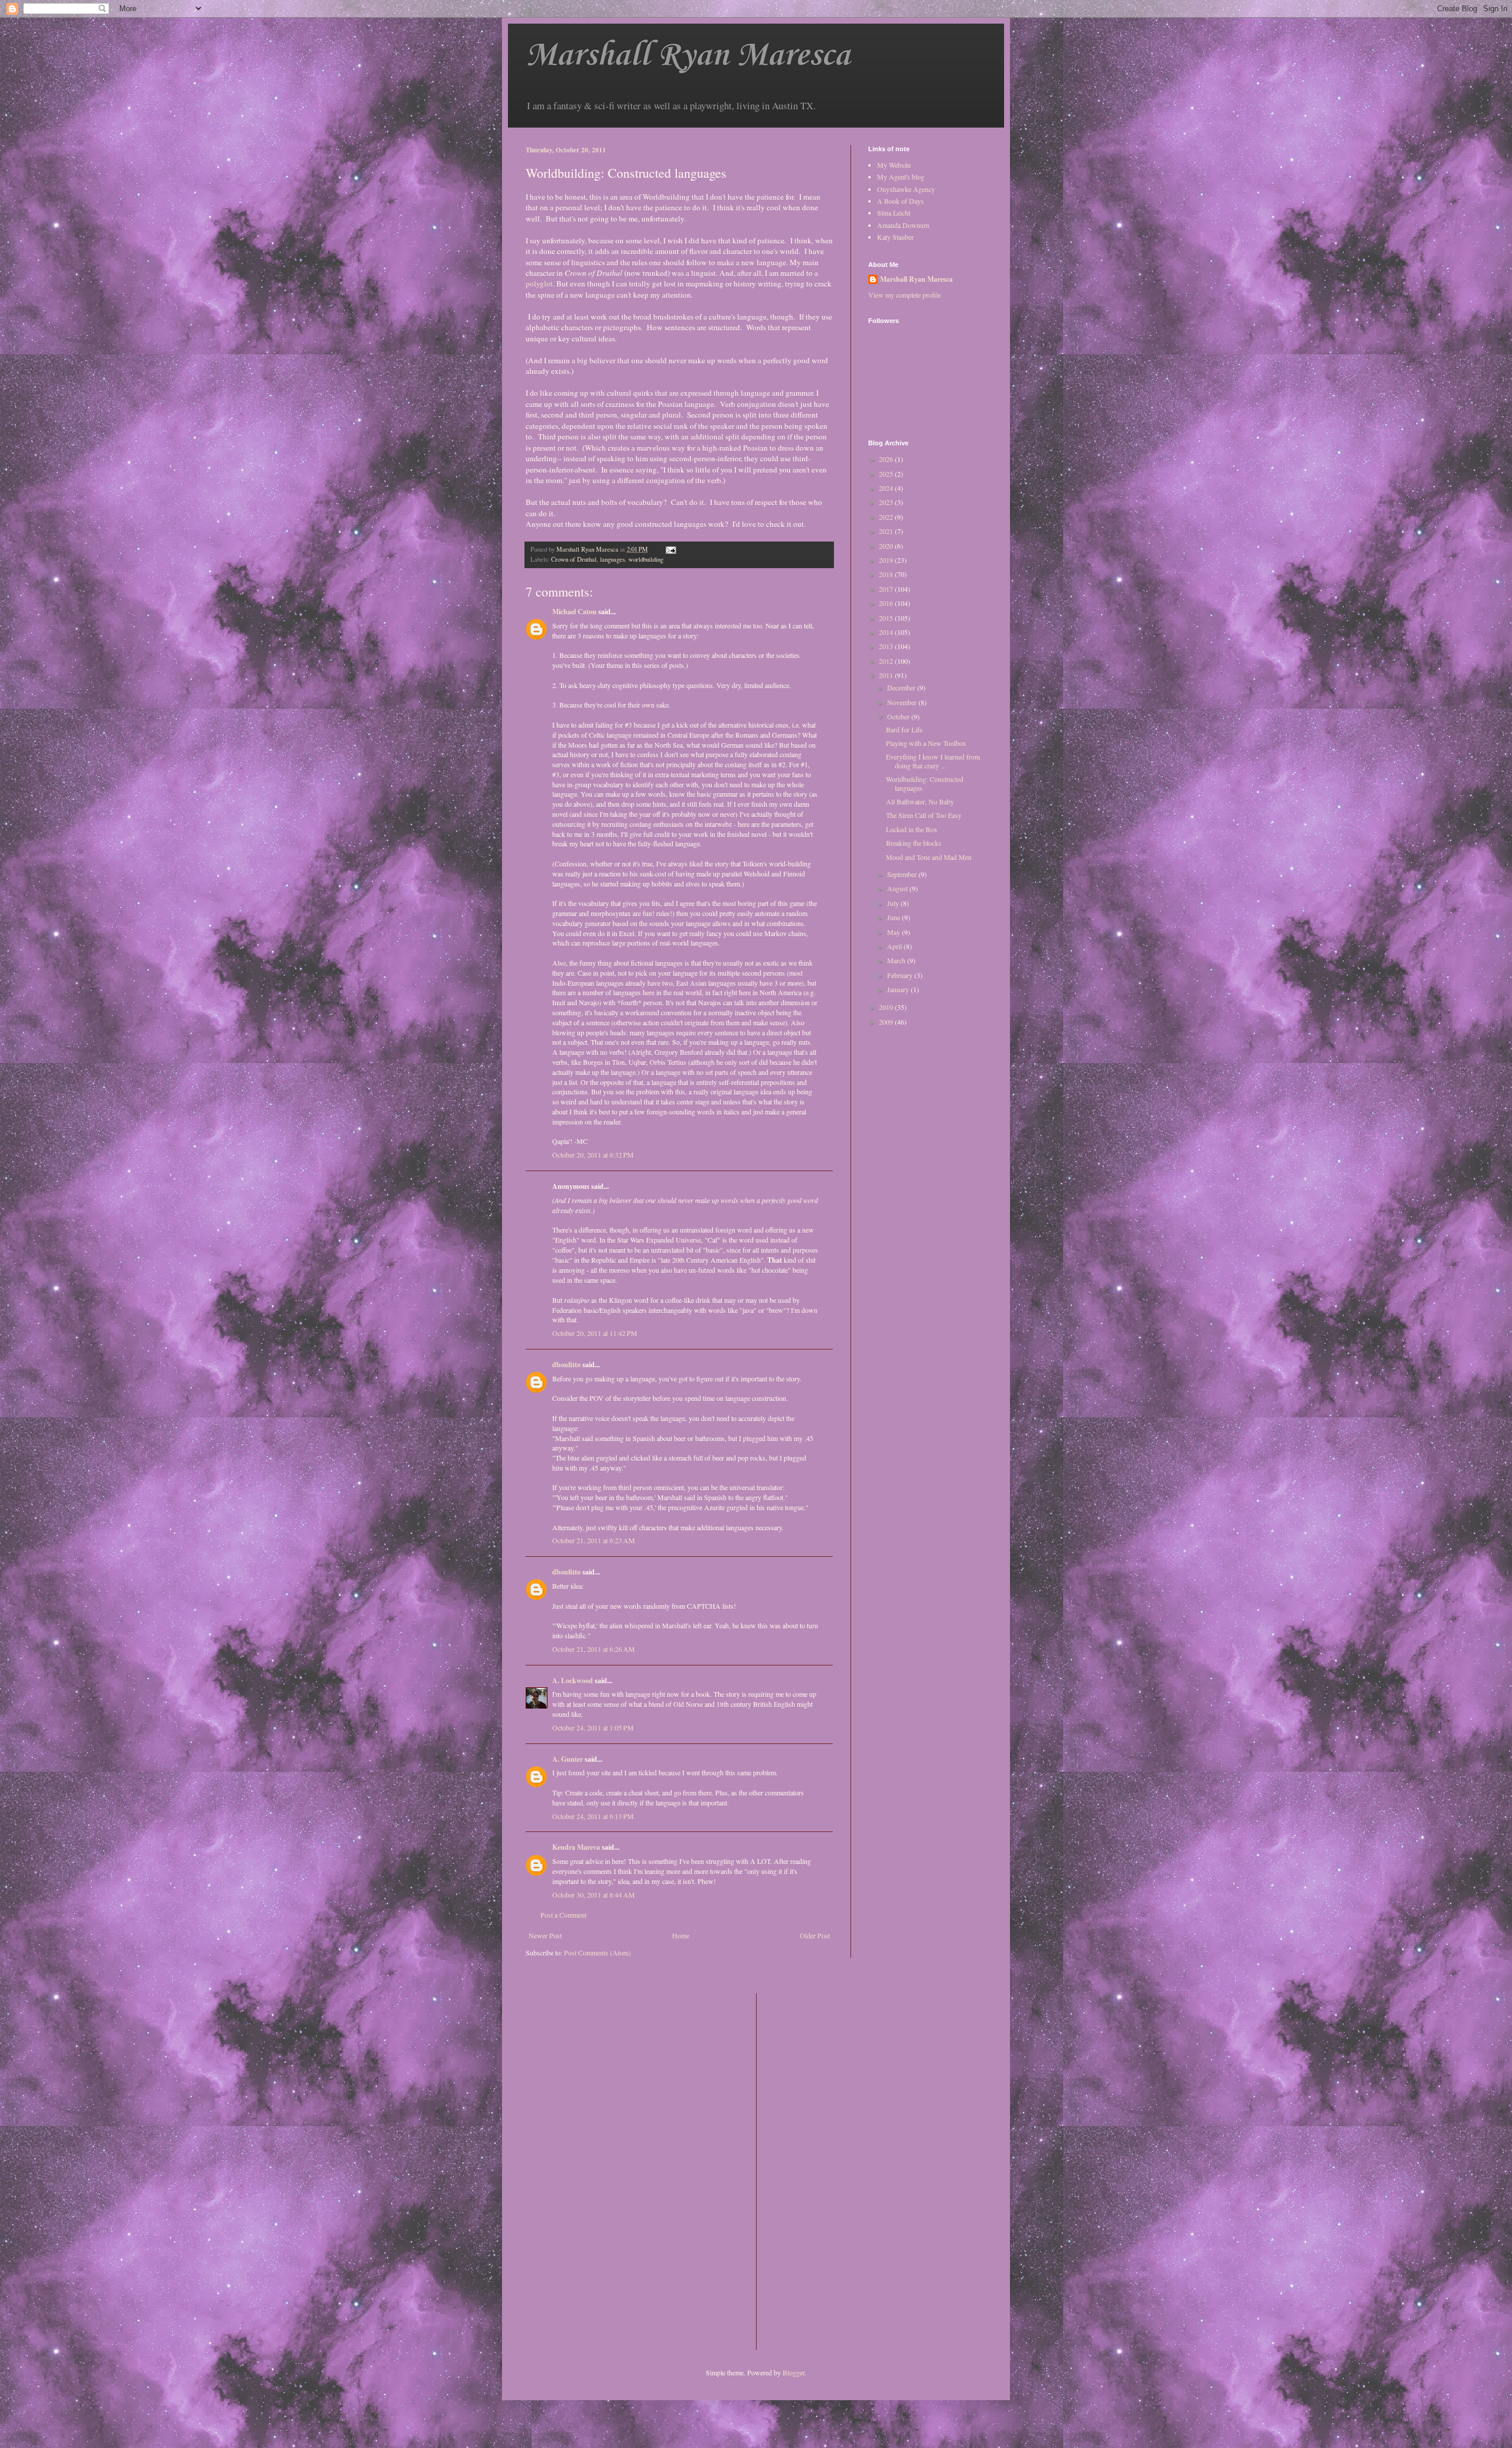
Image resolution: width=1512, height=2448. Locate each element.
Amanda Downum (903, 225)
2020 (887, 546)
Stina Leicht (894, 213)
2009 (887, 1022)
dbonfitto (566, 1365)
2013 (887, 646)
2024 (887, 488)
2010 (887, 1007)
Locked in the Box (912, 829)
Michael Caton (574, 612)
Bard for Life (904, 729)
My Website (894, 165)
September (903, 874)
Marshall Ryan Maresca (688, 56)
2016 (887, 603)
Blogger (794, 2372)
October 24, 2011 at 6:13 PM (593, 1816)
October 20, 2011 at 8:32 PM (593, 1155)
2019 (887, 560)
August (898, 888)
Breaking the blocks (914, 843)
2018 (887, 574)
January (899, 989)
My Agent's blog (901, 177)
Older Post (815, 1935)
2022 (887, 517)
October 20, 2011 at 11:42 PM (595, 1333)
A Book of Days (900, 201)
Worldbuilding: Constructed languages (925, 783)
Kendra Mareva (576, 1847)
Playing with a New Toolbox (926, 743)
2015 (887, 618)
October (899, 716)
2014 (887, 632)
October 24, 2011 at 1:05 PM (593, 1727)
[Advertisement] (813, 2170)
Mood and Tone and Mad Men (929, 857)
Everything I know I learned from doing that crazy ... (933, 761)
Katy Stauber (895, 237)
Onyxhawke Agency (906, 189)
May (895, 932)
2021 (887, 531)
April (895, 946)
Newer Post (545, 1935)
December (902, 687)
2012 (887, 661)
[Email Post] (670, 549)
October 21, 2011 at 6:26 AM (594, 1649)
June (895, 917)
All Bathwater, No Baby (920, 801)
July (894, 903)
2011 (887, 675)
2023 (887, 502)
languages (612, 559)
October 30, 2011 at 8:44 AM (594, 1895)
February (901, 975)
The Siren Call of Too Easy (924, 815)
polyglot (539, 283)
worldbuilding (646, 559)
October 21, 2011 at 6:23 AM (594, 1540)
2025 (887, 474)
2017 (887, 589)
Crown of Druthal (574, 559)
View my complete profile (905, 295)
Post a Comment (563, 1915)
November (903, 702)
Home (681, 1935)
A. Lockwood (573, 1681)
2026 (887, 459)
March (897, 960)
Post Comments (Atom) (597, 1952)
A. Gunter (568, 1759)
